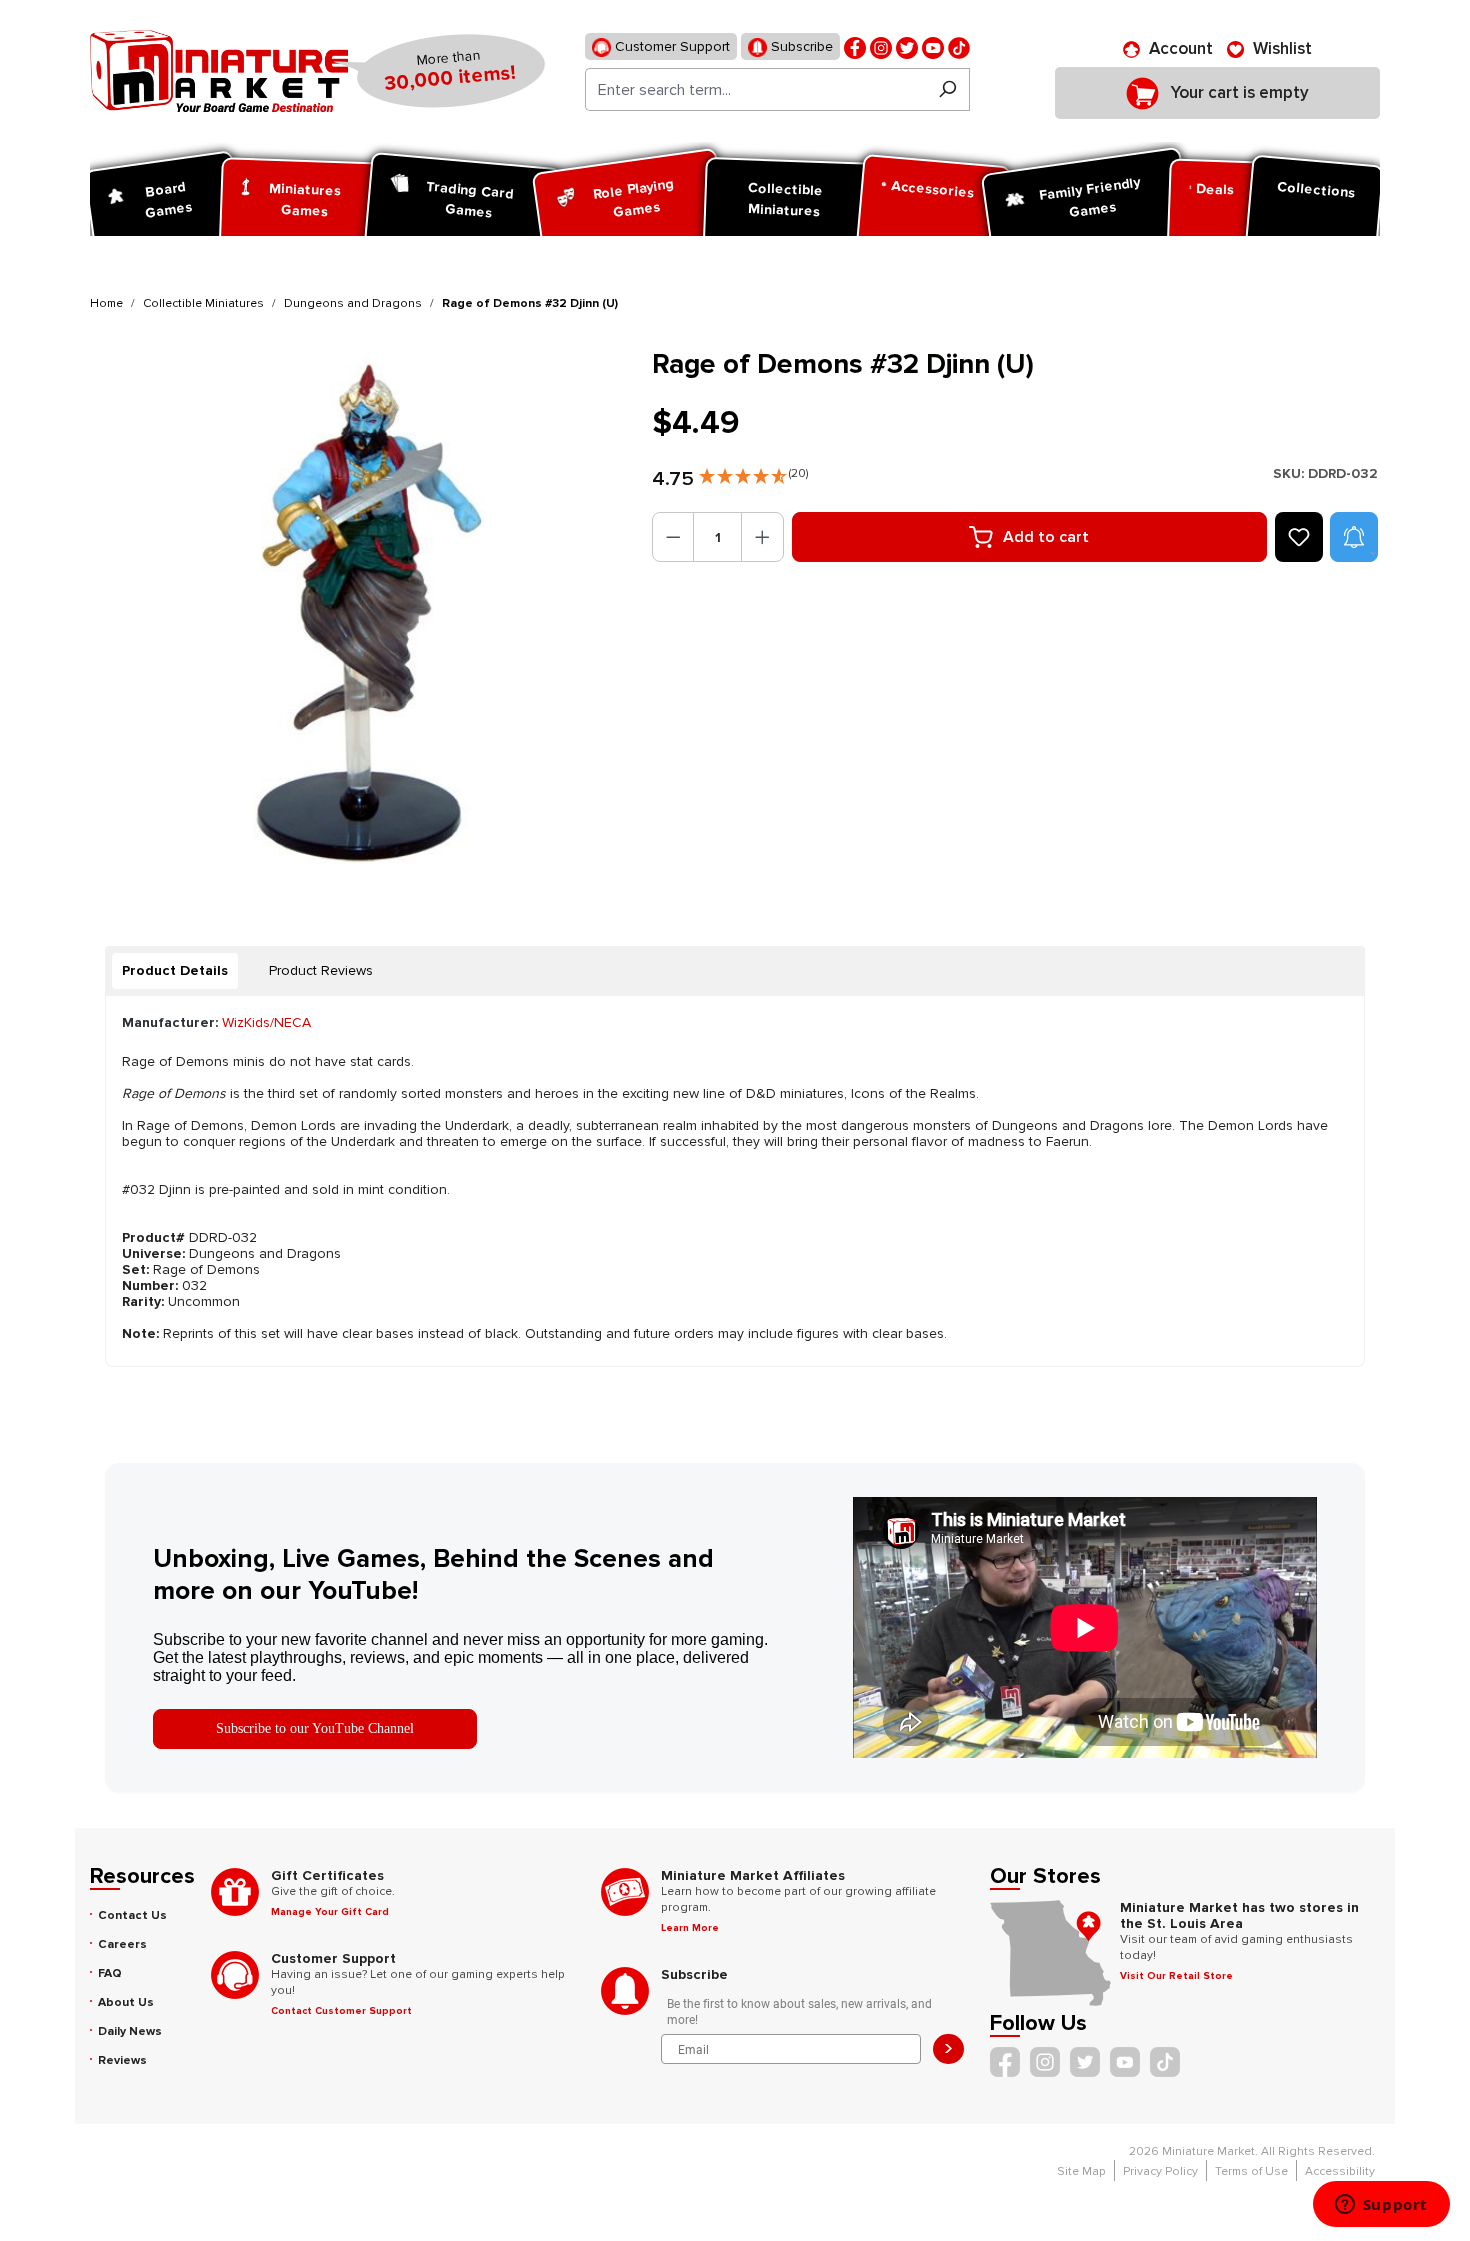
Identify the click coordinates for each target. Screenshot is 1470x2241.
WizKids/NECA (266, 1022)
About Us (126, 2002)
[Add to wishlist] (1299, 537)
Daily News (130, 2031)
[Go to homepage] (219, 71)
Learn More (690, 1928)
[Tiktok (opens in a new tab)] (959, 46)
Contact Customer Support (341, 2011)
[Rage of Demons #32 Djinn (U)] (358, 616)
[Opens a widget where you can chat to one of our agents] (1381, 2206)
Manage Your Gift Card (330, 1912)
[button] (753, 472)
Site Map (1081, 2171)
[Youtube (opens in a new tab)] (933, 46)
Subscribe (800, 46)
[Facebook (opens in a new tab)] (855, 46)
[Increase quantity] (762, 537)
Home (106, 303)
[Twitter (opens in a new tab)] (907, 46)
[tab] (175, 971)
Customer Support (670, 46)
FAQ (110, 1973)
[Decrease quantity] (673, 537)
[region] (359, 616)
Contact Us (132, 1915)
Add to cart (1046, 537)
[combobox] (755, 89)
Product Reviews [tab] (321, 970)
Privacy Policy (1160, 2171)
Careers (122, 1944)
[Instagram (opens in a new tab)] (881, 46)
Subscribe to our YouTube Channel (315, 1728)
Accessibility (1340, 2171)
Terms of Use (1251, 2171)
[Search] (947, 89)
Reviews (122, 2060)
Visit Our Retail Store (1176, 1976)
